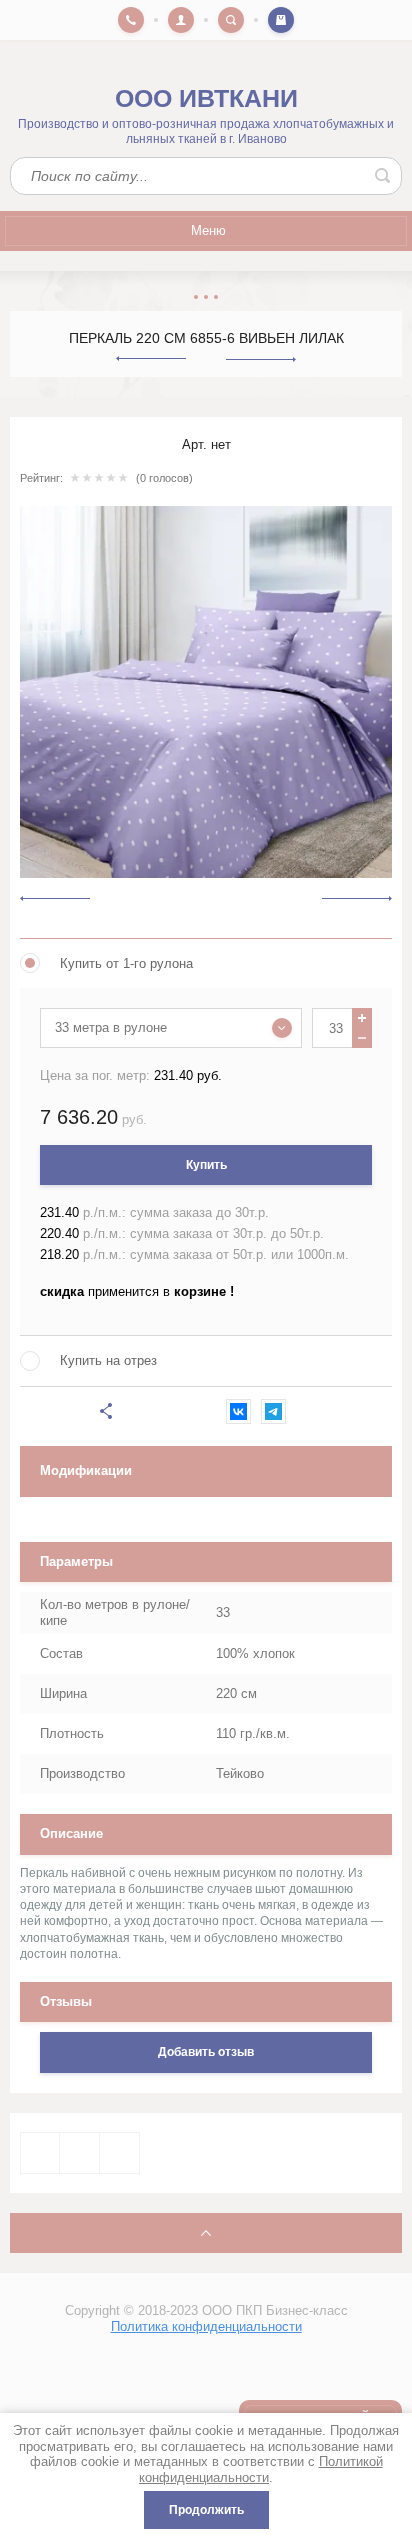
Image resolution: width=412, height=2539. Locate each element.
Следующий (261, 360)
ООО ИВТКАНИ (206, 98)
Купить (206, 1165)
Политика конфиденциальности (206, 2326)
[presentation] (55, 898)
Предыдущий (151, 359)
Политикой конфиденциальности (261, 2469)
